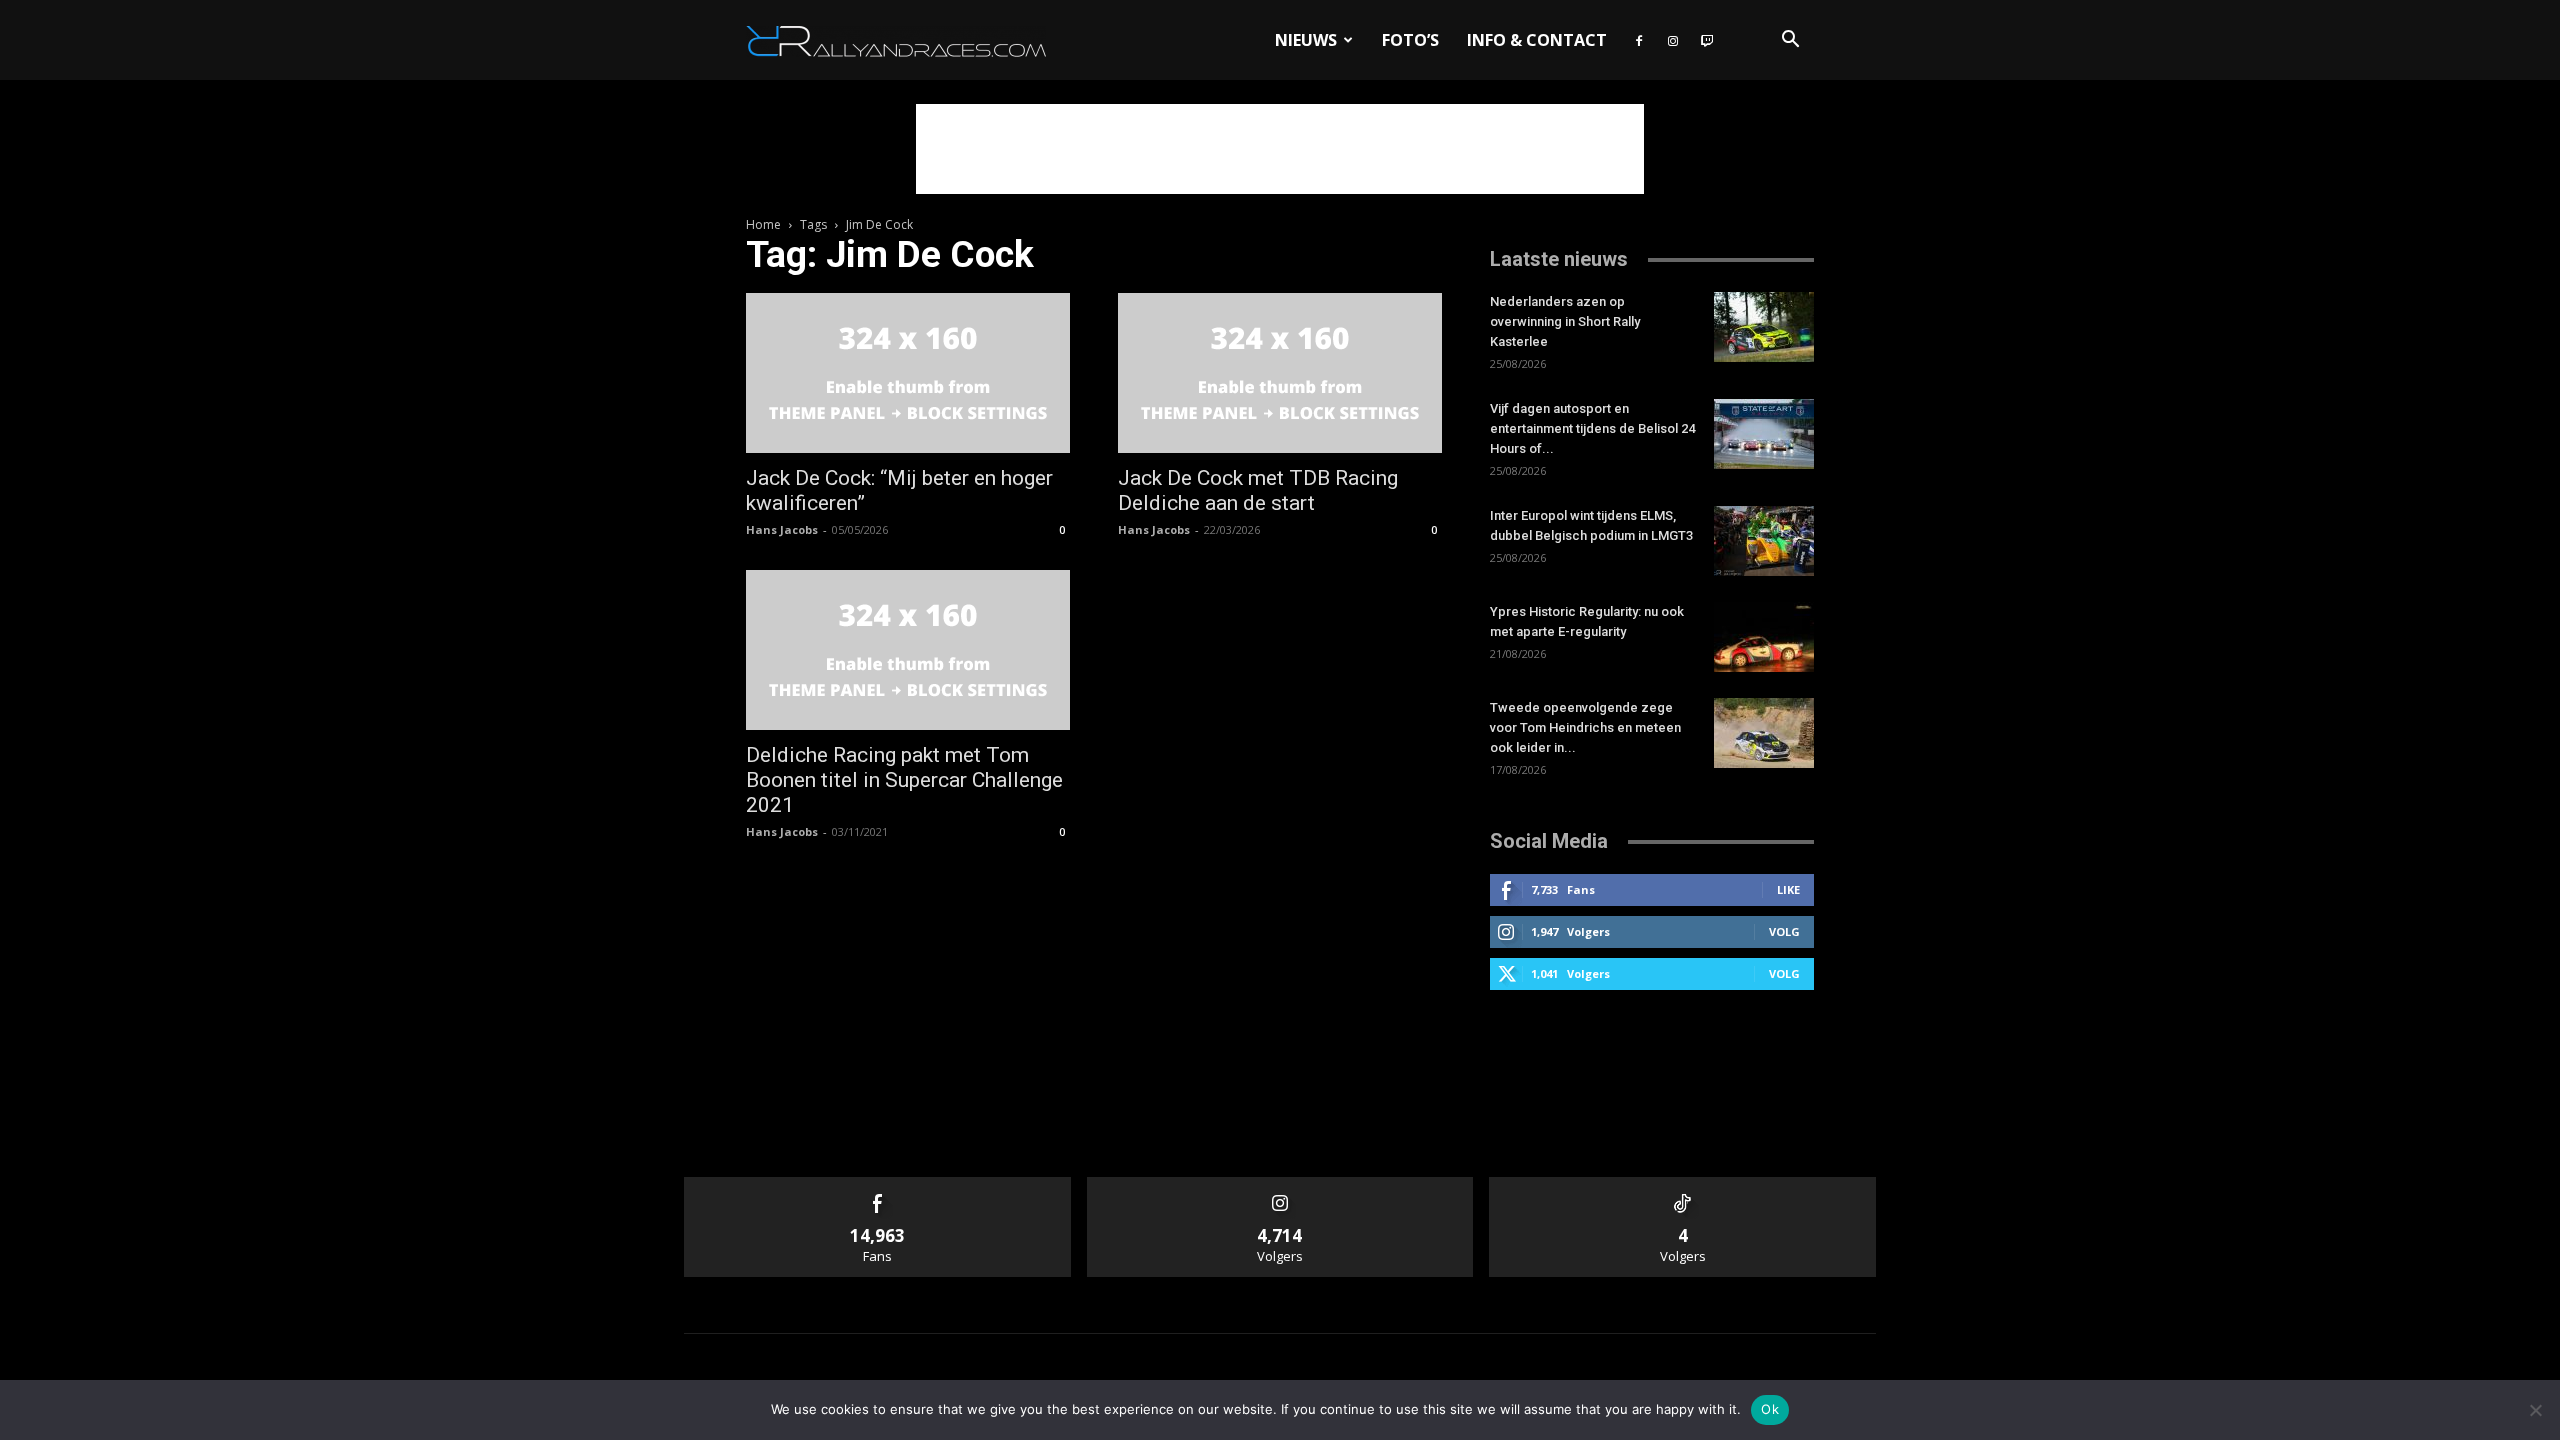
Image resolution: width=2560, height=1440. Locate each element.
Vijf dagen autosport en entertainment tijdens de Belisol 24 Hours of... (1592, 428)
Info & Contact (1537, 40)
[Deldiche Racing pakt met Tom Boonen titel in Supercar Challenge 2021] (908, 650)
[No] (2535, 1410)
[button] (1790, 41)
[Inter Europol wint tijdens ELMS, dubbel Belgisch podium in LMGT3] (1764, 541)
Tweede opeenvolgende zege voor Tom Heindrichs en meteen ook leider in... (1585, 727)
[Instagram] (1673, 40)
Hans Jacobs (782, 529)
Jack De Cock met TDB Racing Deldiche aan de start (1258, 490)
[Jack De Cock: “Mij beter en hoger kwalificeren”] (908, 373)
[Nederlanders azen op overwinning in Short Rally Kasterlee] (1764, 327)
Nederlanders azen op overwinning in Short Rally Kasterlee (1565, 321)
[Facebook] (1639, 40)
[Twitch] (1707, 40)
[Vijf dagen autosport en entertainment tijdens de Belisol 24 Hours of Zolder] (1764, 434)
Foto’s (1410, 40)
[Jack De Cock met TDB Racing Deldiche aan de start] (1280, 373)
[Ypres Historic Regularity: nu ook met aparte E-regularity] (1764, 637)
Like (1788, 889)
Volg (1784, 931)
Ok (1770, 1409)
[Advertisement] (1280, 149)
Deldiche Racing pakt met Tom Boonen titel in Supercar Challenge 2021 (904, 780)
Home (763, 224)
